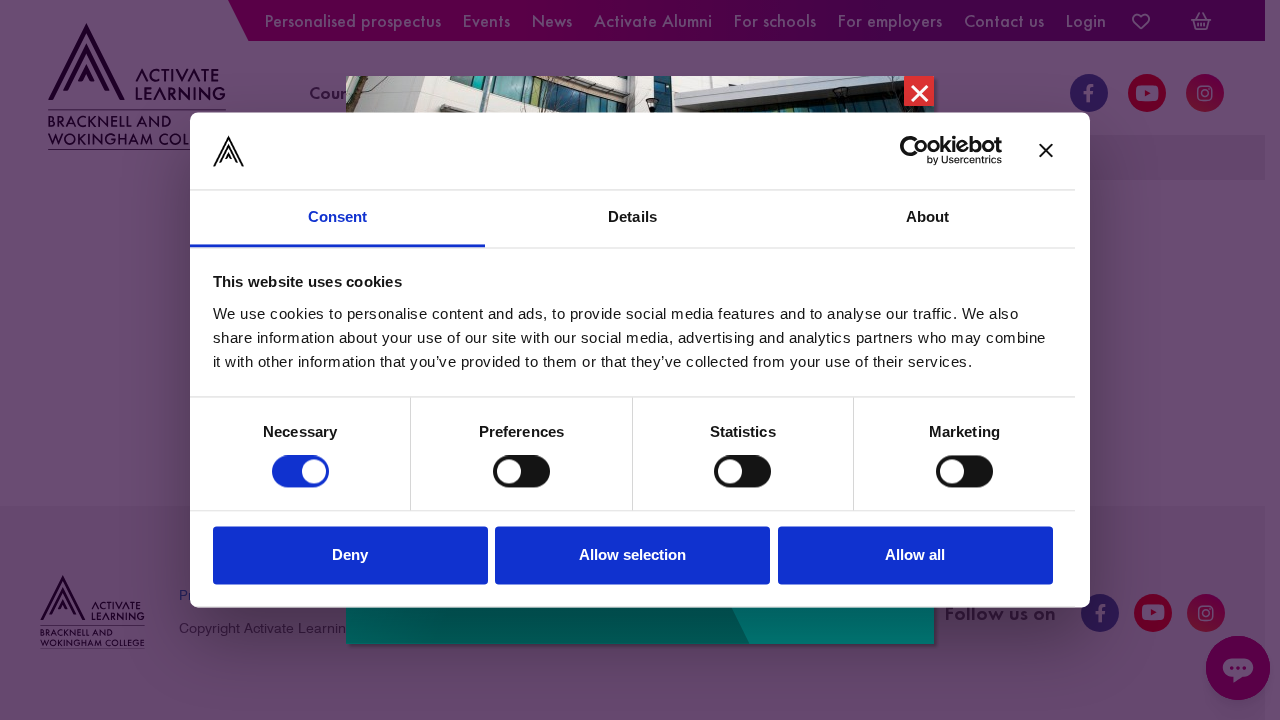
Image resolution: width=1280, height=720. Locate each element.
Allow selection (632, 554)
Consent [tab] (338, 216)
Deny (350, 554)
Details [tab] (632, 216)
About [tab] (928, 216)
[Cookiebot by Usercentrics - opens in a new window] (914, 151)
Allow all (915, 554)
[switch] (521, 472)
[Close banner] (1046, 151)
